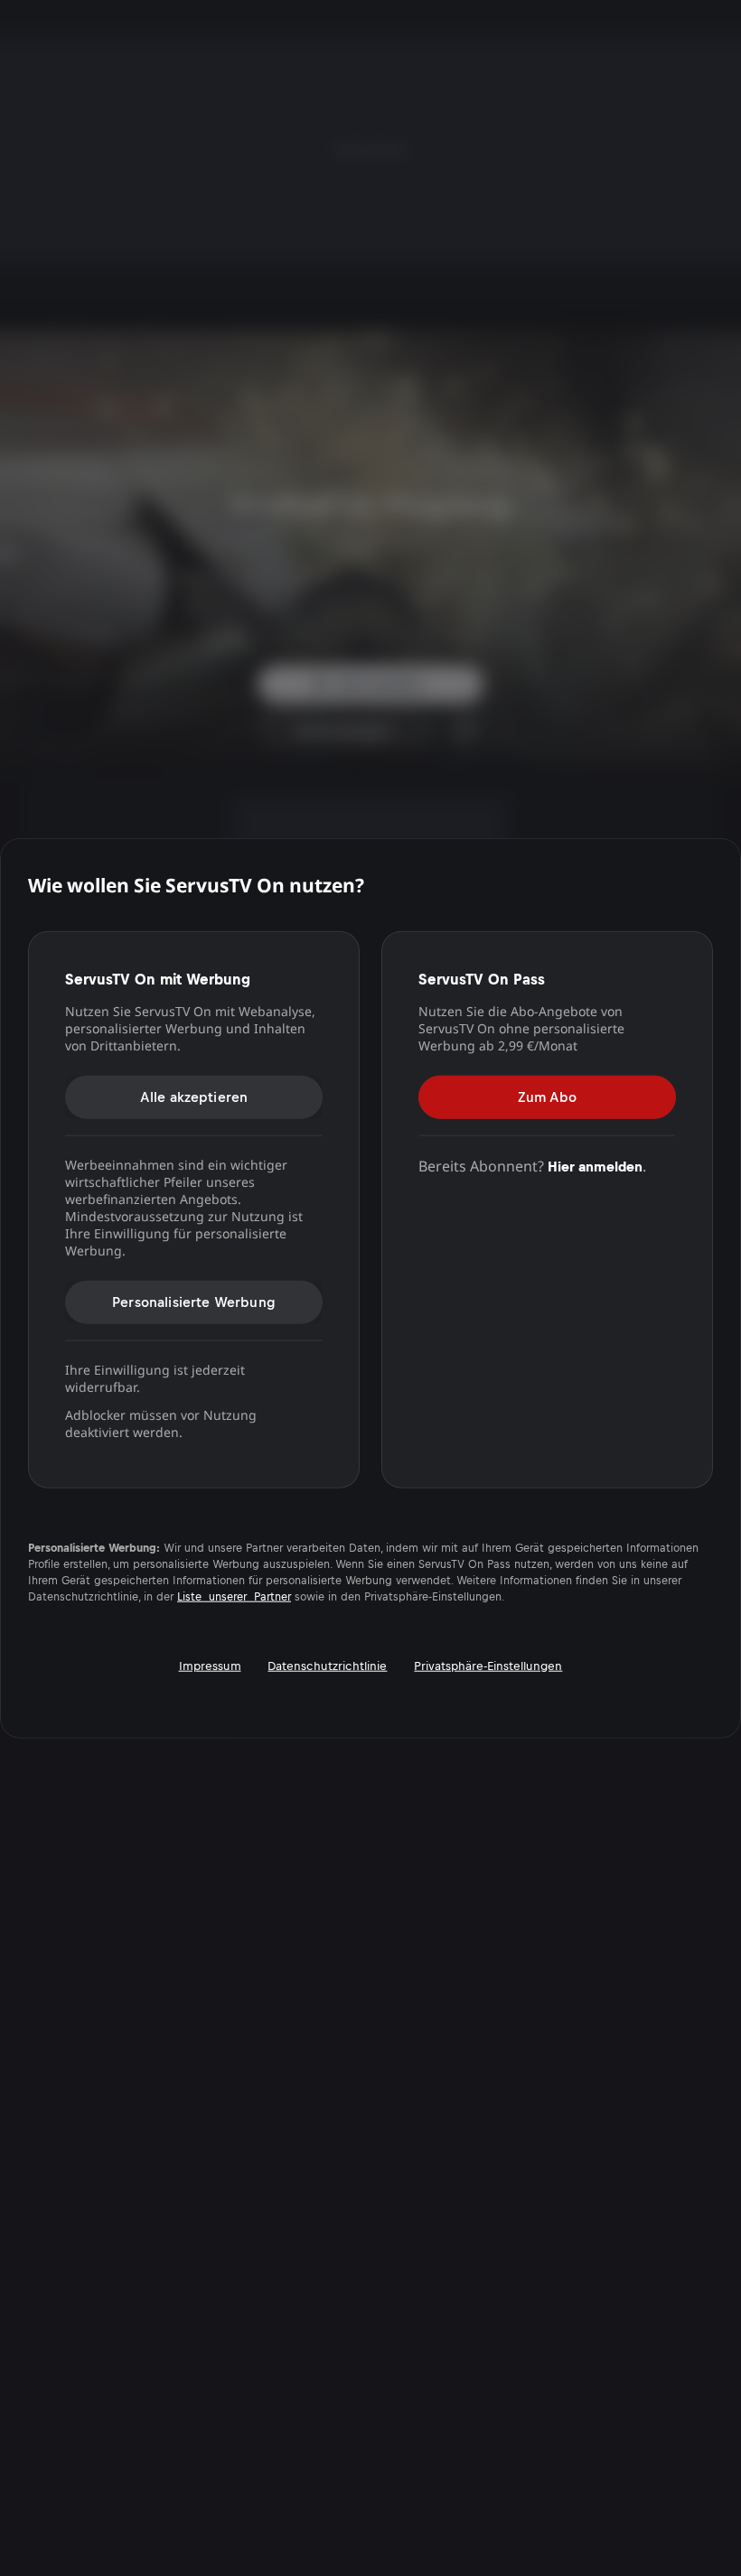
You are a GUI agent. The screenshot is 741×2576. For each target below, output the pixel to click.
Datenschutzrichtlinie (327, 1665)
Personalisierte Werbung (194, 1301)
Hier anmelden (595, 1166)
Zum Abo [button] (547, 1096)
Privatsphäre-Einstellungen (488, 1665)
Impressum (210, 1665)
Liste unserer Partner (234, 1596)
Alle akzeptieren (194, 1096)
